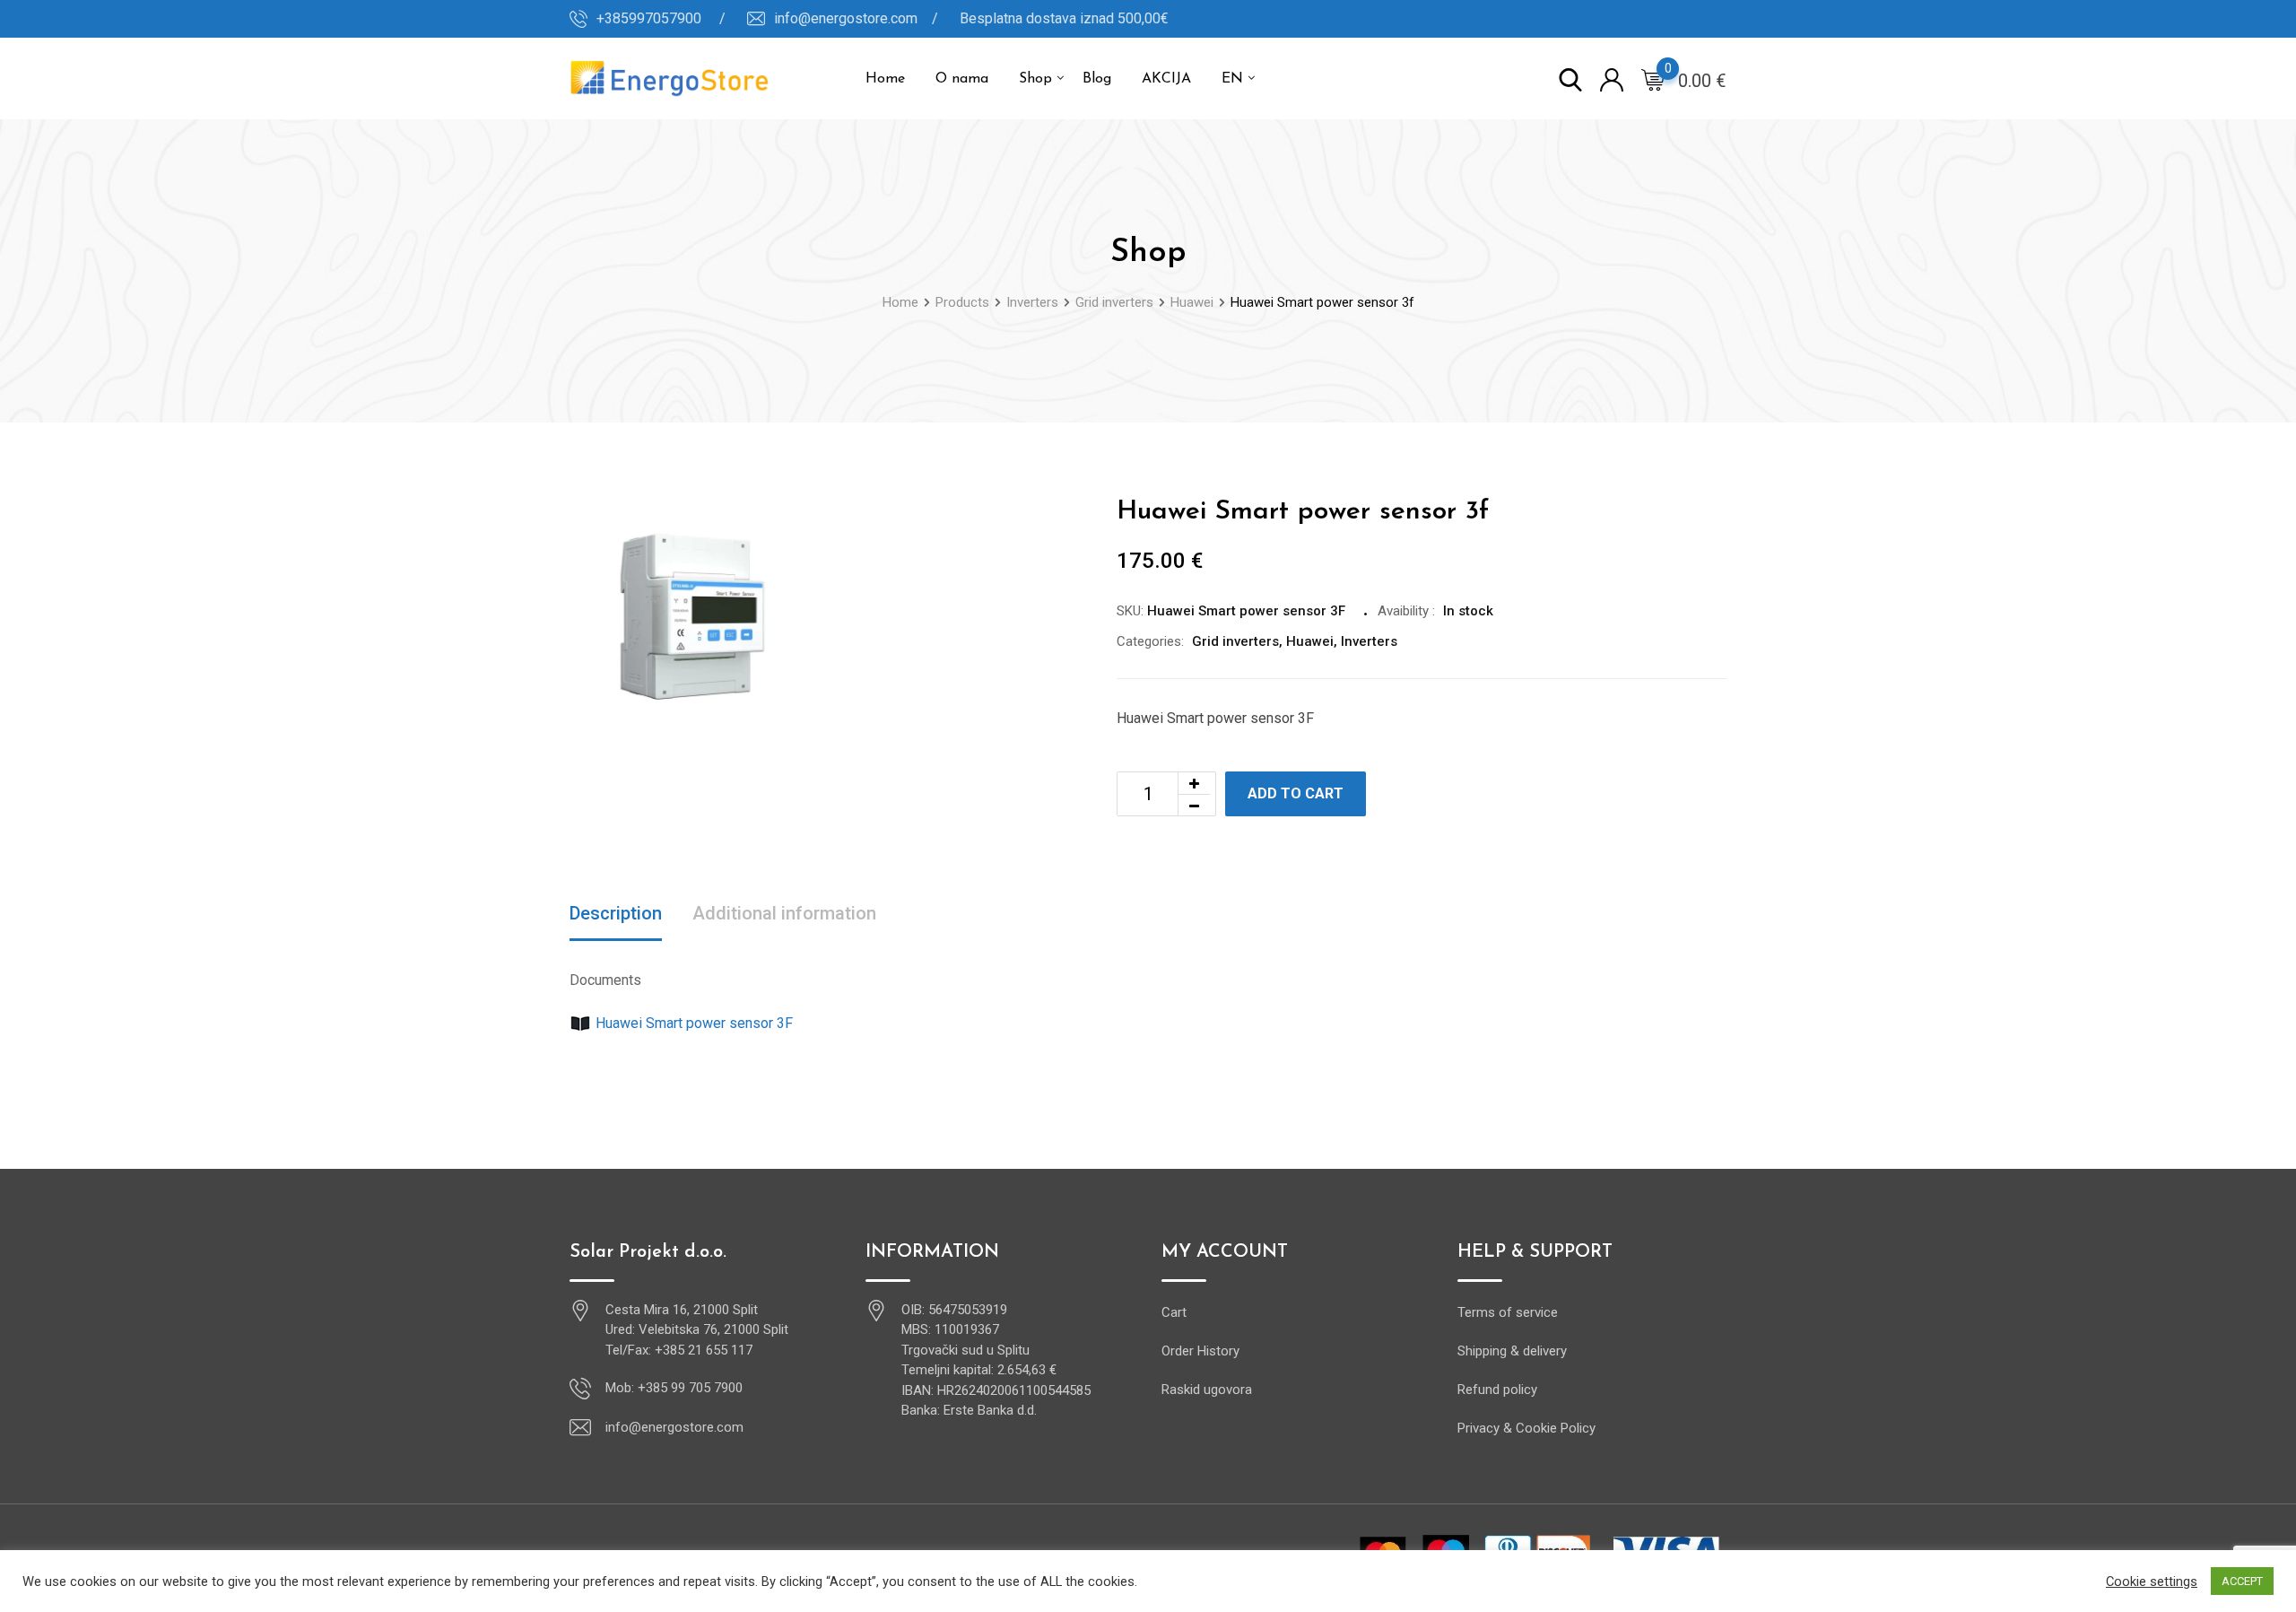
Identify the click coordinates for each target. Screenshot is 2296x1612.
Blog (1097, 79)
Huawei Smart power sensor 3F (694, 1023)
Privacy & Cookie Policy (1526, 1428)
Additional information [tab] (784, 913)
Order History (1200, 1351)
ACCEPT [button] (2242, 1581)
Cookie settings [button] (2152, 1582)
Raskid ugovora (1207, 1390)
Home (885, 79)
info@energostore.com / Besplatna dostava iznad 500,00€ (971, 18)
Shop (1035, 79)
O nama (962, 79)
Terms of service (1508, 1312)
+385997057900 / (661, 18)
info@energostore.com (674, 1427)
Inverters (1369, 641)
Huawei (1310, 641)
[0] (1653, 79)
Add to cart (1296, 793)
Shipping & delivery (1512, 1351)
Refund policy (1497, 1390)
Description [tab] (616, 913)
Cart (1174, 1312)
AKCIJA (1166, 79)
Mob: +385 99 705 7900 (674, 1388)
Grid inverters (1235, 641)
